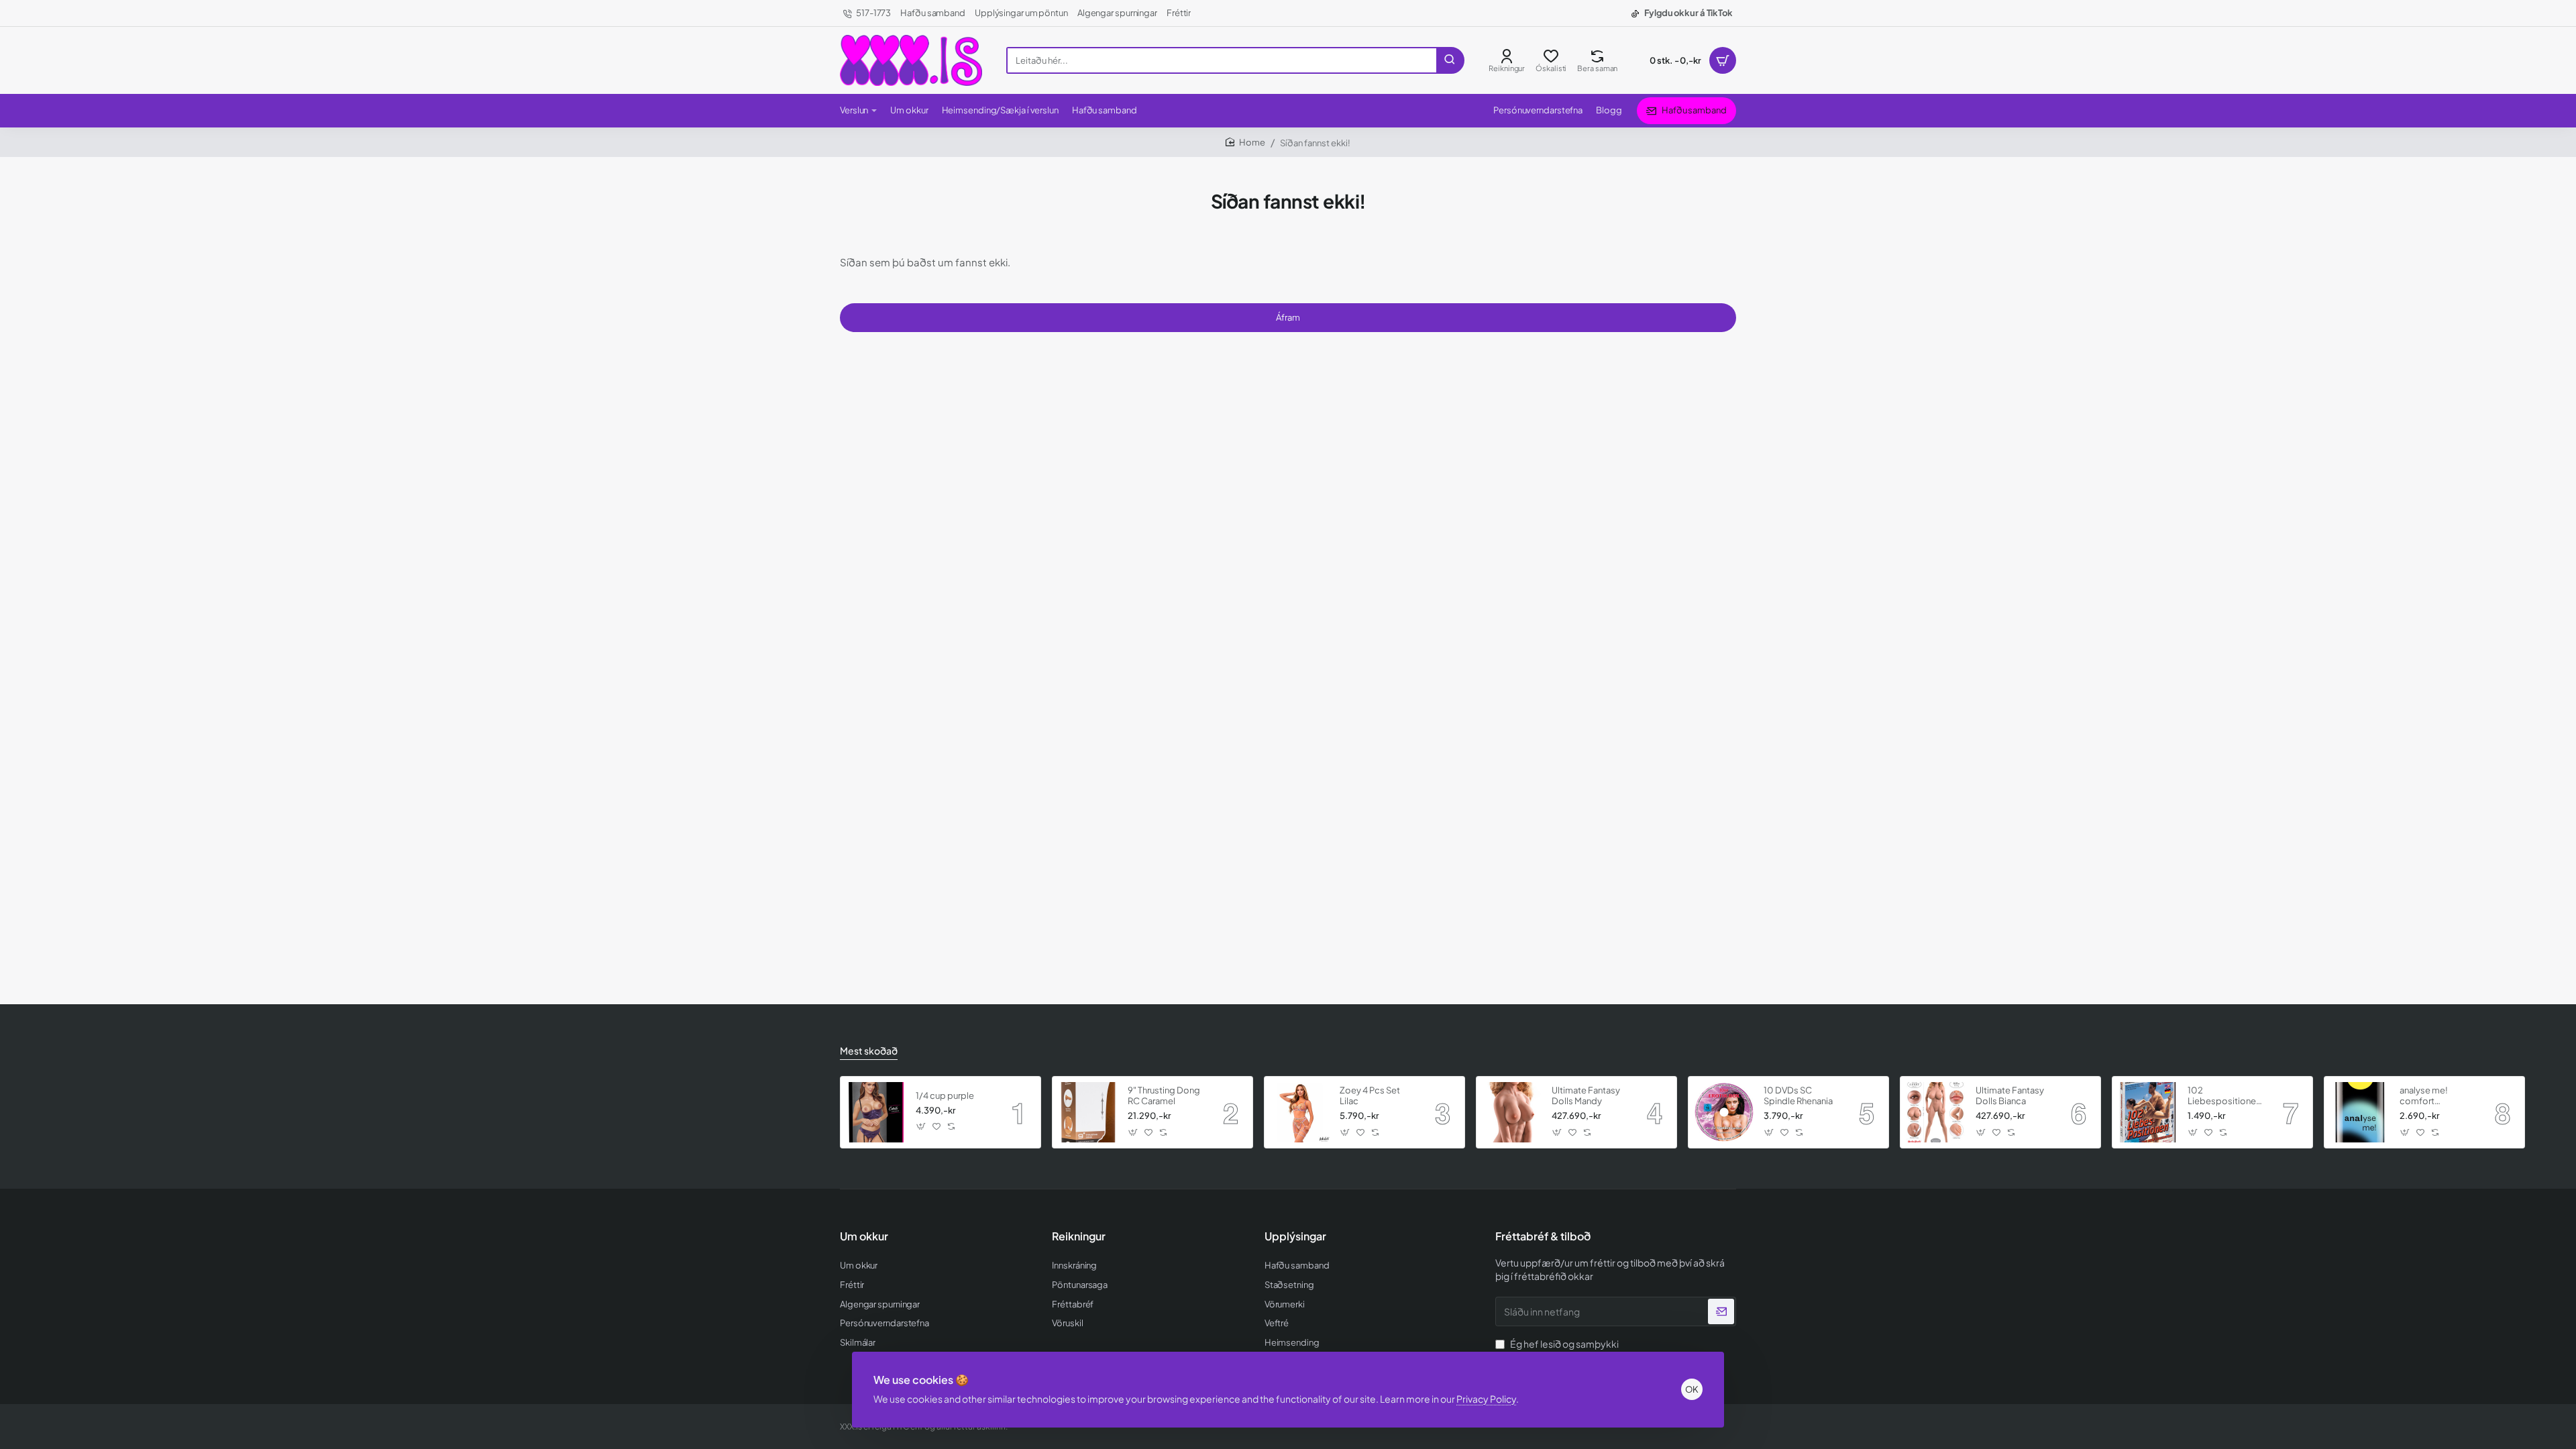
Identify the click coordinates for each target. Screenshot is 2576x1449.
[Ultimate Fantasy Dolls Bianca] (1936, 1112)
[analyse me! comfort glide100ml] (2360, 1112)
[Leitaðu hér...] (1450, 60)
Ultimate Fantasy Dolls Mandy (1586, 1096)
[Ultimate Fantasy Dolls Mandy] (1512, 1112)
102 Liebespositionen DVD (2224, 1096)
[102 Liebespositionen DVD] (2148, 1112)
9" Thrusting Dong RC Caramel (1164, 1096)
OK (1692, 1389)
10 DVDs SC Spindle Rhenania (1798, 1096)
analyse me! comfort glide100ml (2424, 1096)
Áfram (1288, 317)
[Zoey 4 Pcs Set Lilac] (1300, 1112)
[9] (1088, 1112)
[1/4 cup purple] (876, 1112)
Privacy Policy (1486, 1399)
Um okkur (864, 1236)
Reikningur (1079, 1236)
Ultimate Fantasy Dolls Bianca (2010, 1096)
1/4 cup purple (945, 1095)
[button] (921, 1127)
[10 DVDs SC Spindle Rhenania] (1724, 1112)
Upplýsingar (1295, 1236)
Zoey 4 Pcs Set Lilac (1370, 1096)
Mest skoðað (869, 1051)
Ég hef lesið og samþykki (1558, 1350)
